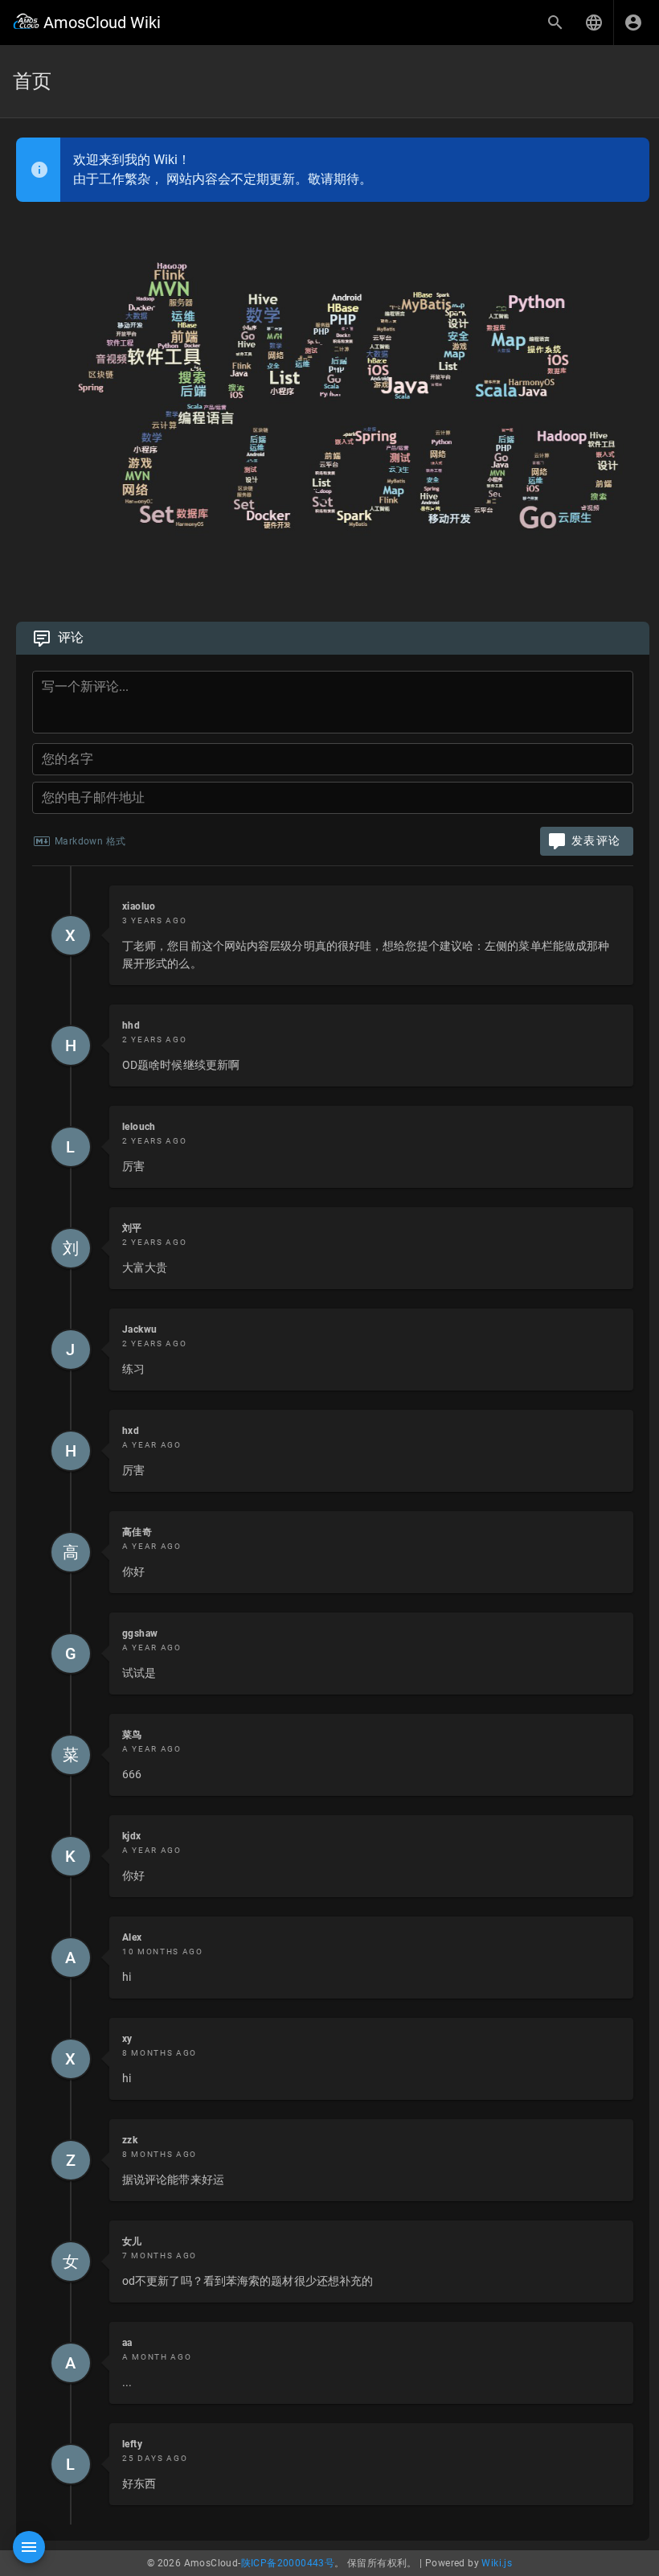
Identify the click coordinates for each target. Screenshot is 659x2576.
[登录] (633, 23)
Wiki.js (497, 2563)
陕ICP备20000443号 (288, 2563)
